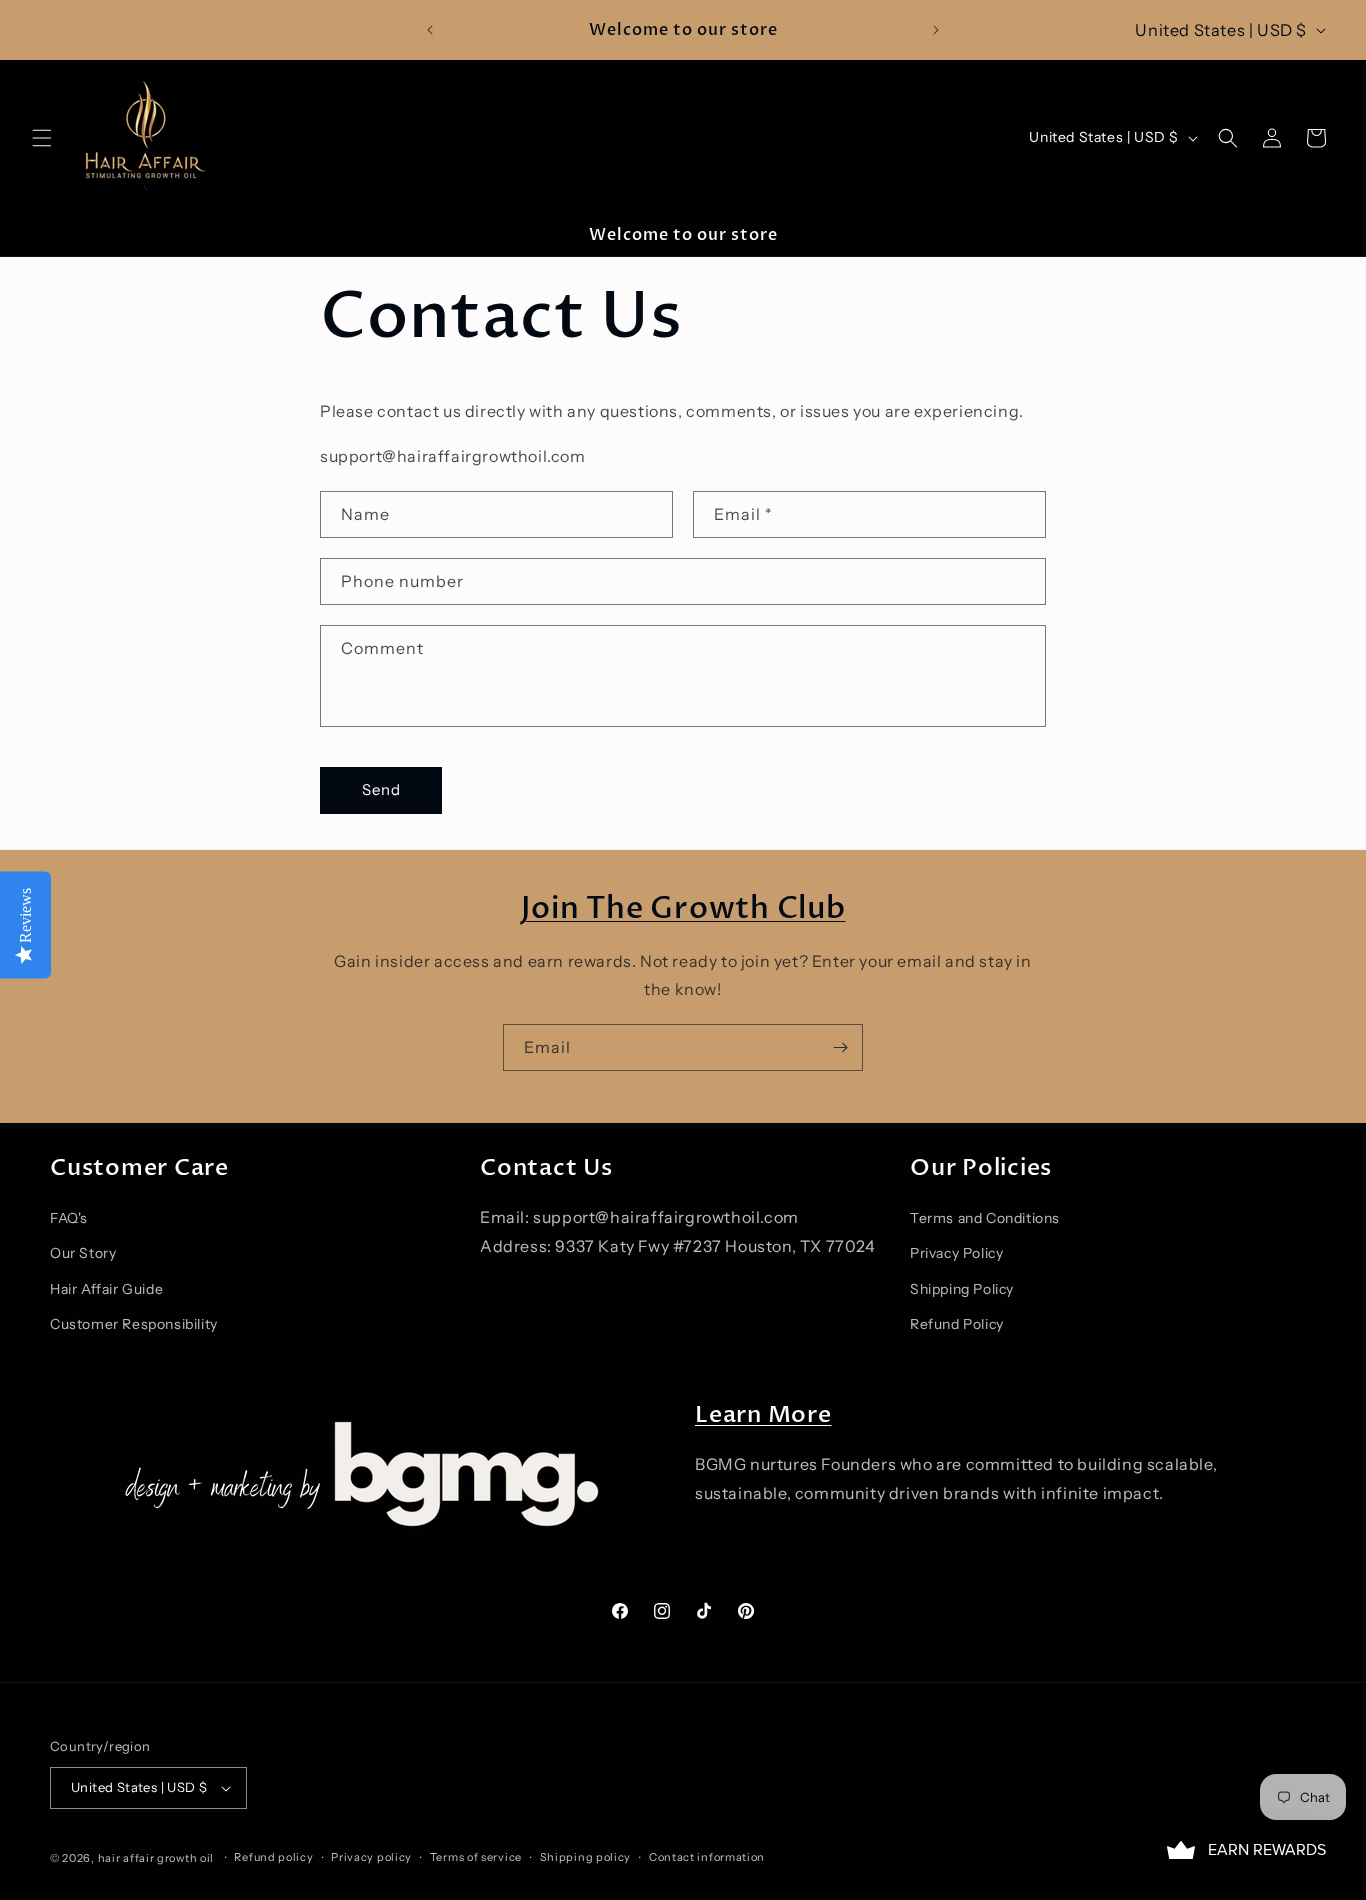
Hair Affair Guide (106, 1289)
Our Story (83, 1254)
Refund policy (273, 1857)
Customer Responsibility (134, 1324)
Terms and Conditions (985, 1218)
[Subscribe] (840, 1047)
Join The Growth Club (683, 908)
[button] (42, 138)
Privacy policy (371, 1857)
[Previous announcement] (430, 30)
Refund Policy (957, 1324)
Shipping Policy (962, 1289)
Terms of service (476, 1857)
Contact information (707, 1857)
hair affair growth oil (156, 1858)
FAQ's (69, 1218)
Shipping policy (586, 1857)
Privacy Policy (956, 1254)
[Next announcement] (936, 30)
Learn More (763, 1415)
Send (381, 789)
